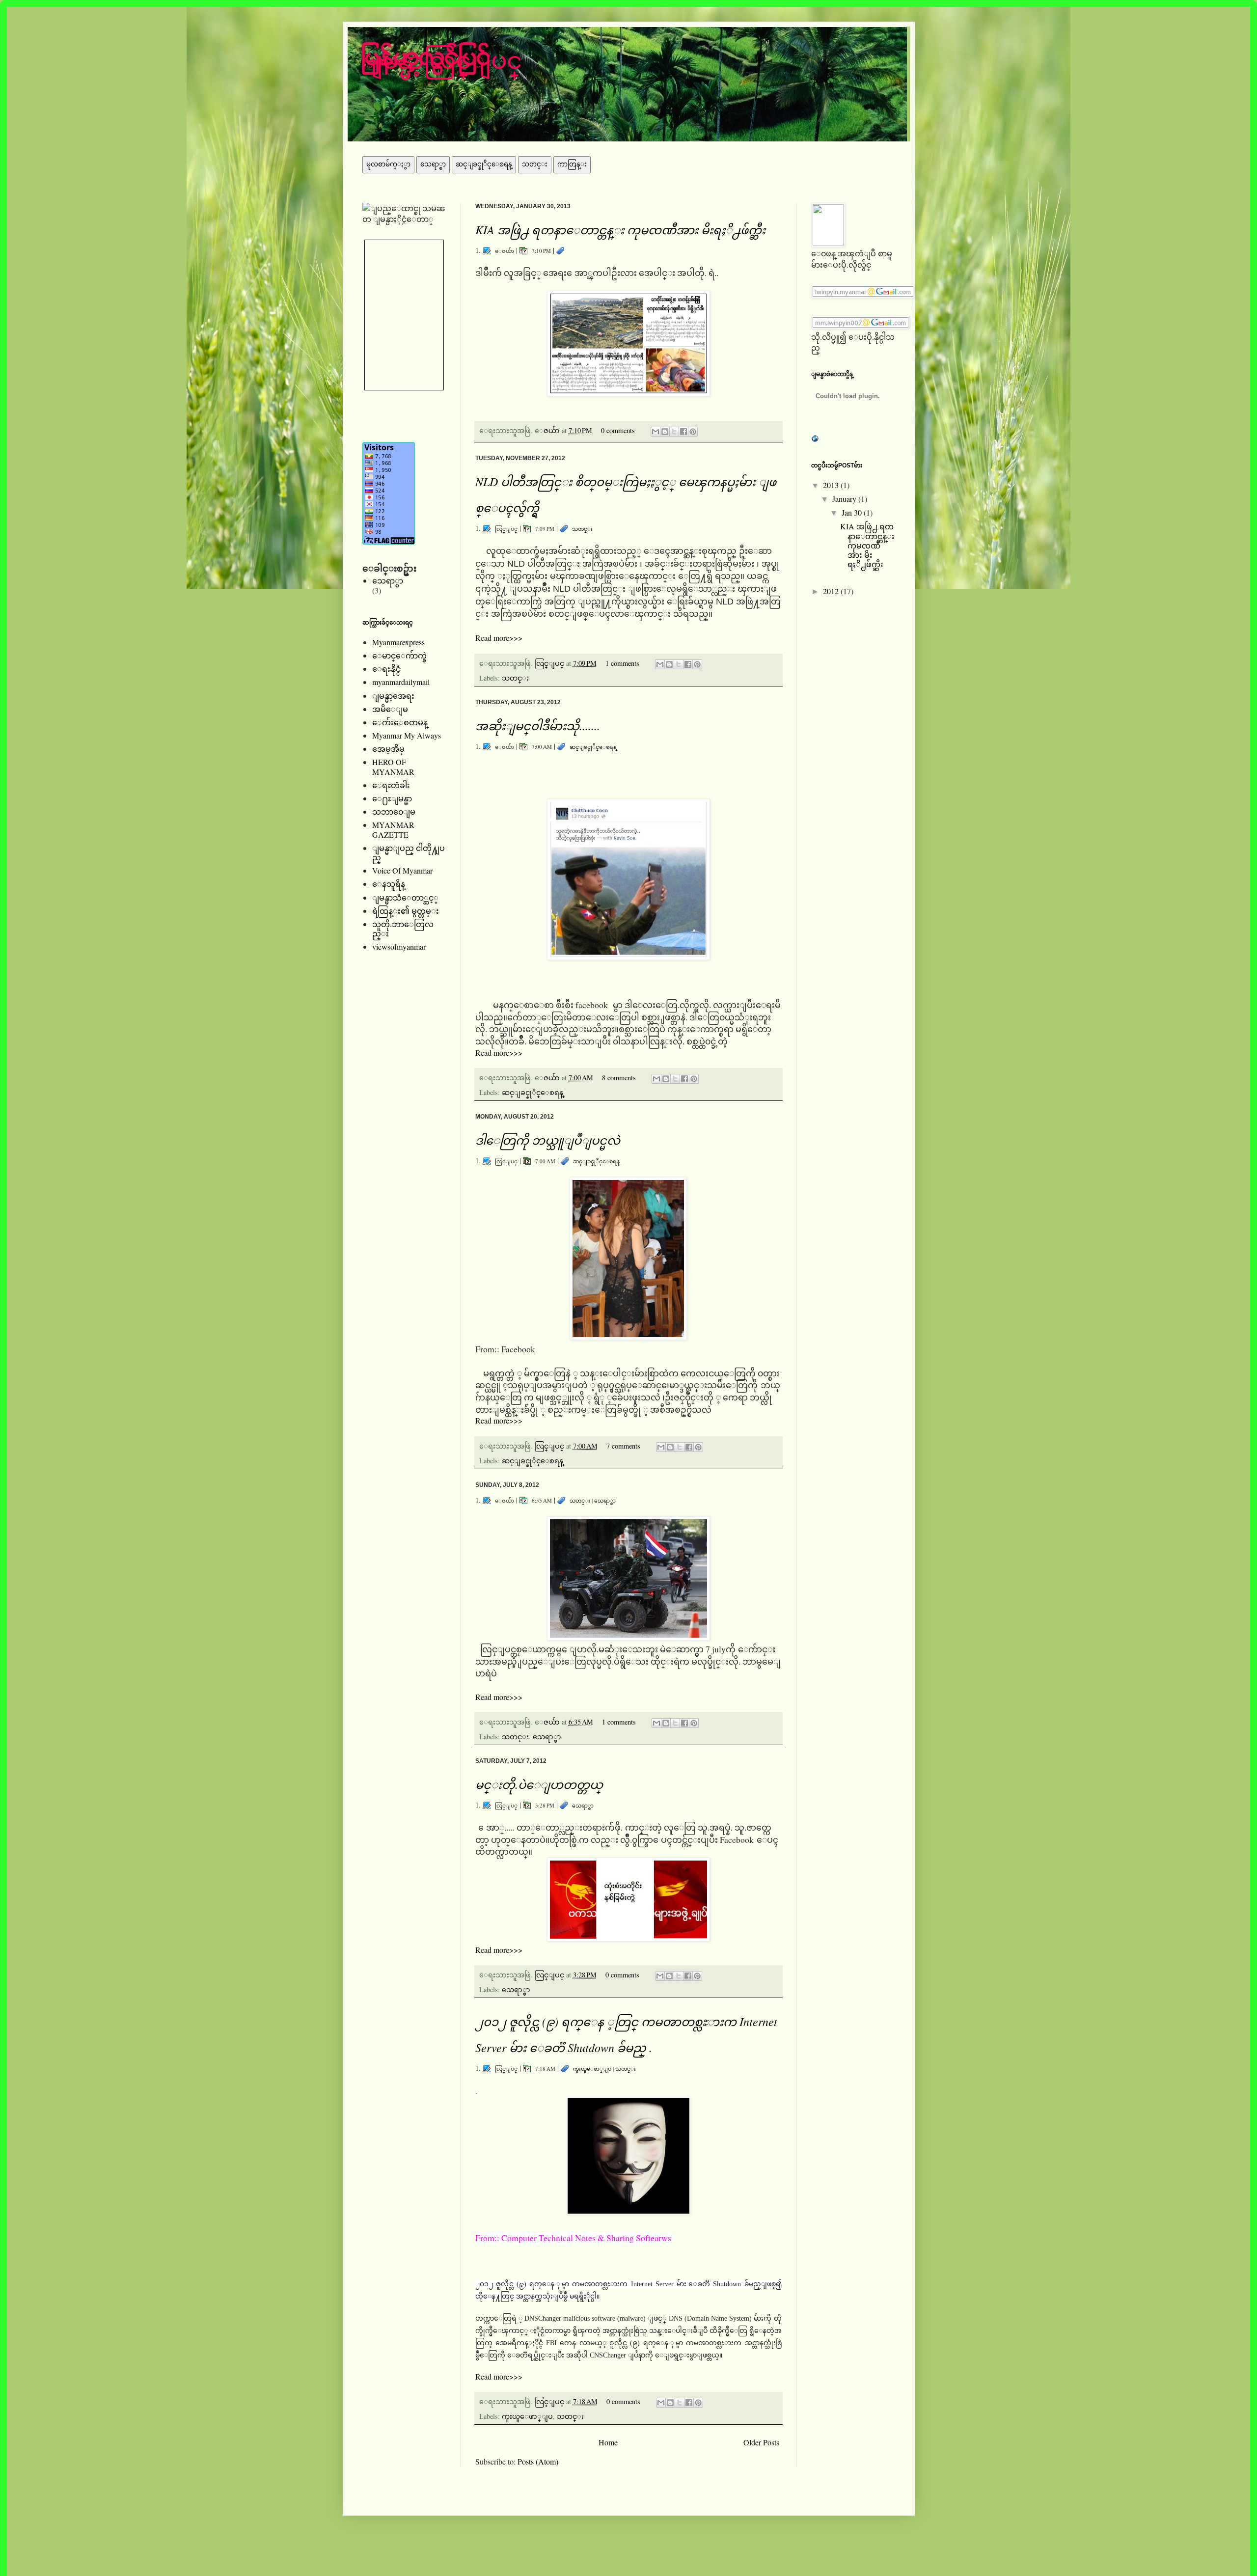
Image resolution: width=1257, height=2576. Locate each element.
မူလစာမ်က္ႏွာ (388, 164)
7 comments (623, 1446)
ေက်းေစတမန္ (400, 722)
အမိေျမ (390, 709)
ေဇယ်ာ (553, 430)
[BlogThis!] (665, 432)
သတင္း (535, 164)
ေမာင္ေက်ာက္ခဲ (399, 655)
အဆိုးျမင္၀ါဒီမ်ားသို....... (538, 725)
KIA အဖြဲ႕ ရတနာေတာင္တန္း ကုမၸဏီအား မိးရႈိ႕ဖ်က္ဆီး (620, 229)
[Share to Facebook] (683, 432)
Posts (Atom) (538, 2461)
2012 (832, 591)
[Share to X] (674, 432)
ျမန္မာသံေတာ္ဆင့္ (405, 897)
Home (608, 2442)
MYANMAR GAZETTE (393, 829)
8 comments (619, 1078)
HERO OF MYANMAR (393, 767)
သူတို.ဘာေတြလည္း (403, 929)
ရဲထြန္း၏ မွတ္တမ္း (406, 911)
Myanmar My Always (407, 735)
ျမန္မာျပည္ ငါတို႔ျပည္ (409, 852)
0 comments (618, 430)
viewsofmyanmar (399, 946)
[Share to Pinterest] (693, 432)
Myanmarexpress (398, 642)
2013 (832, 485)
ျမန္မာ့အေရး (393, 696)
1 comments (622, 663)
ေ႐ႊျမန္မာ (392, 798)
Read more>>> (499, 638)
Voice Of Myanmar (402, 870)
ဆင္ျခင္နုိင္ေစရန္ (484, 164)
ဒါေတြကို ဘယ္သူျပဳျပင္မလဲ (548, 1140)
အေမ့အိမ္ (388, 749)
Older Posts (761, 2442)
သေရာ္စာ (433, 164)
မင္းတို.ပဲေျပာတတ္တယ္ (539, 1784)
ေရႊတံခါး (391, 785)
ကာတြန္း (572, 164)
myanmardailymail (401, 682)
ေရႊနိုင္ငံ (386, 669)
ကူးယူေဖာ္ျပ (592, 2069)
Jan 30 (853, 512)
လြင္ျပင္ (550, 663)
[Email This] (656, 432)
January (845, 499)
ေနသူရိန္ (389, 884)
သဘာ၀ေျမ (394, 811)
